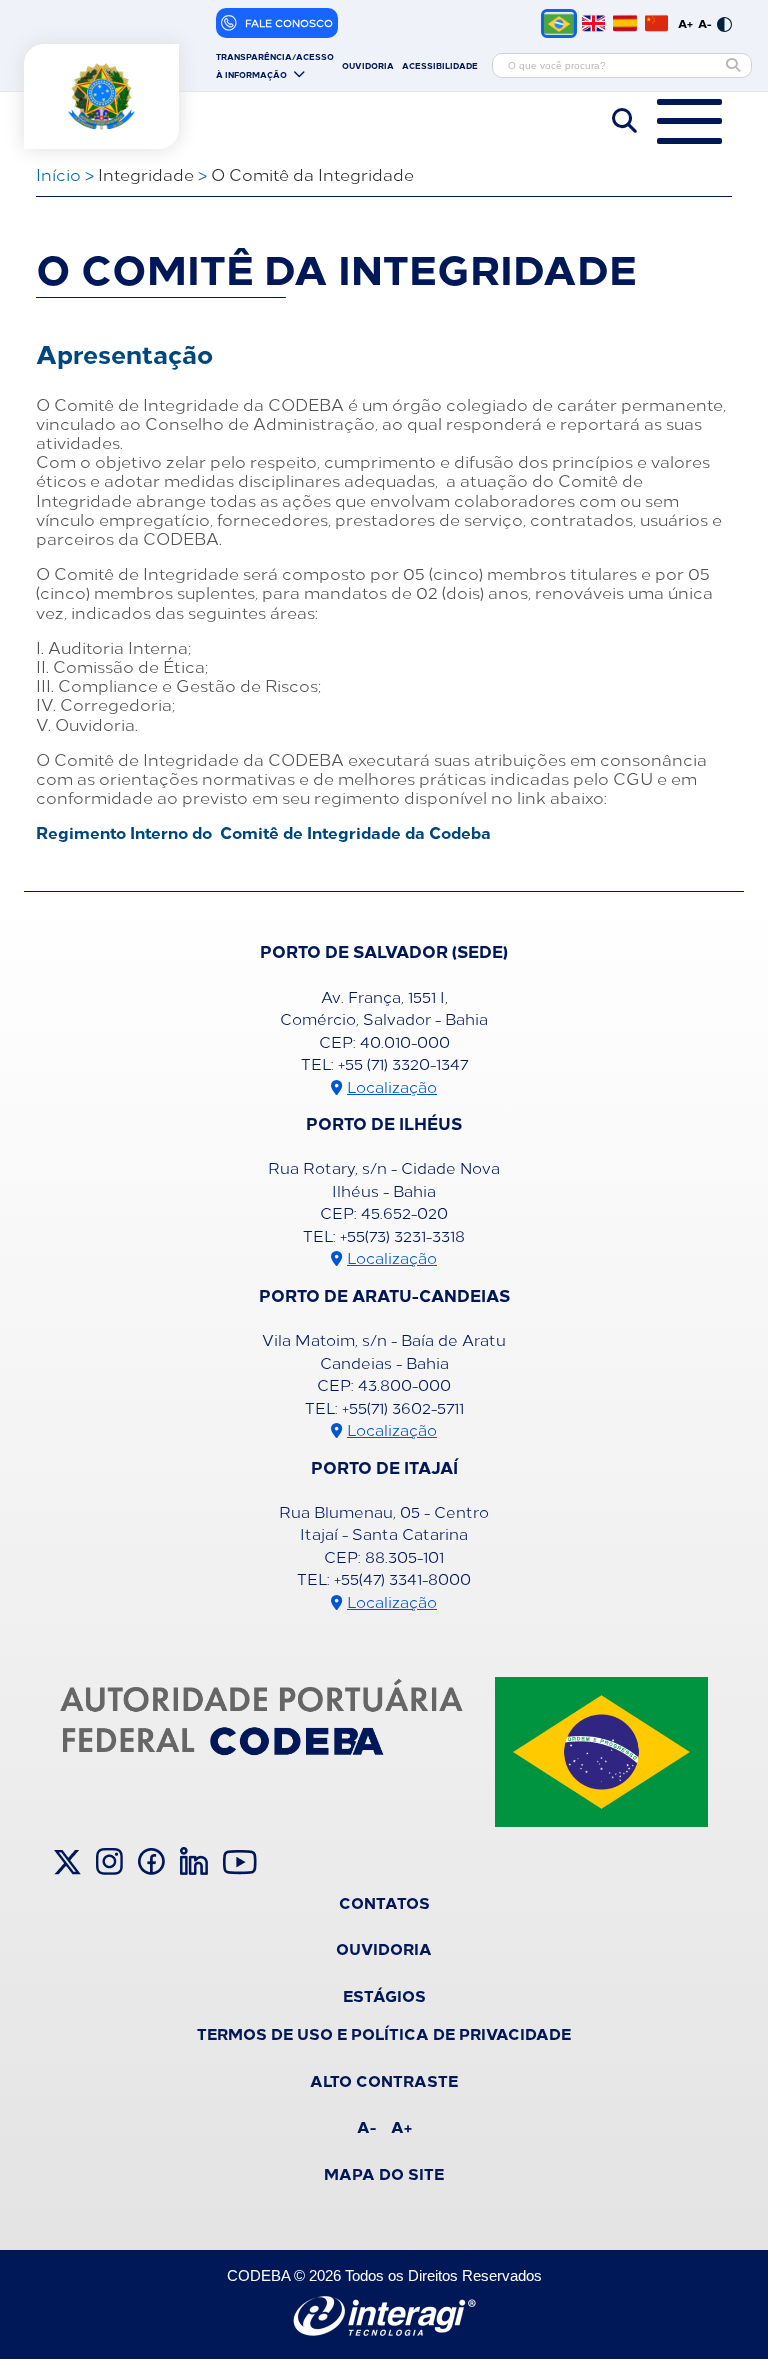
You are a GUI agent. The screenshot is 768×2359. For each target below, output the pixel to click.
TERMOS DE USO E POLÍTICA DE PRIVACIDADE (384, 2033)
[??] (656, 23)
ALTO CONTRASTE (384, 2080)
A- (705, 23)
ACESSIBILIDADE (440, 65)
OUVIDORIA (368, 65)
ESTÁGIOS (384, 1995)
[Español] (624, 23)
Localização (392, 1086)
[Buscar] (733, 65)
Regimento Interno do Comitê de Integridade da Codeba (263, 832)
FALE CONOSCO (289, 23)
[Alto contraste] (724, 23)
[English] (593, 23)
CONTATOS (384, 1902)
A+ (685, 23)
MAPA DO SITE (384, 2173)
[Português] (559, 23)
